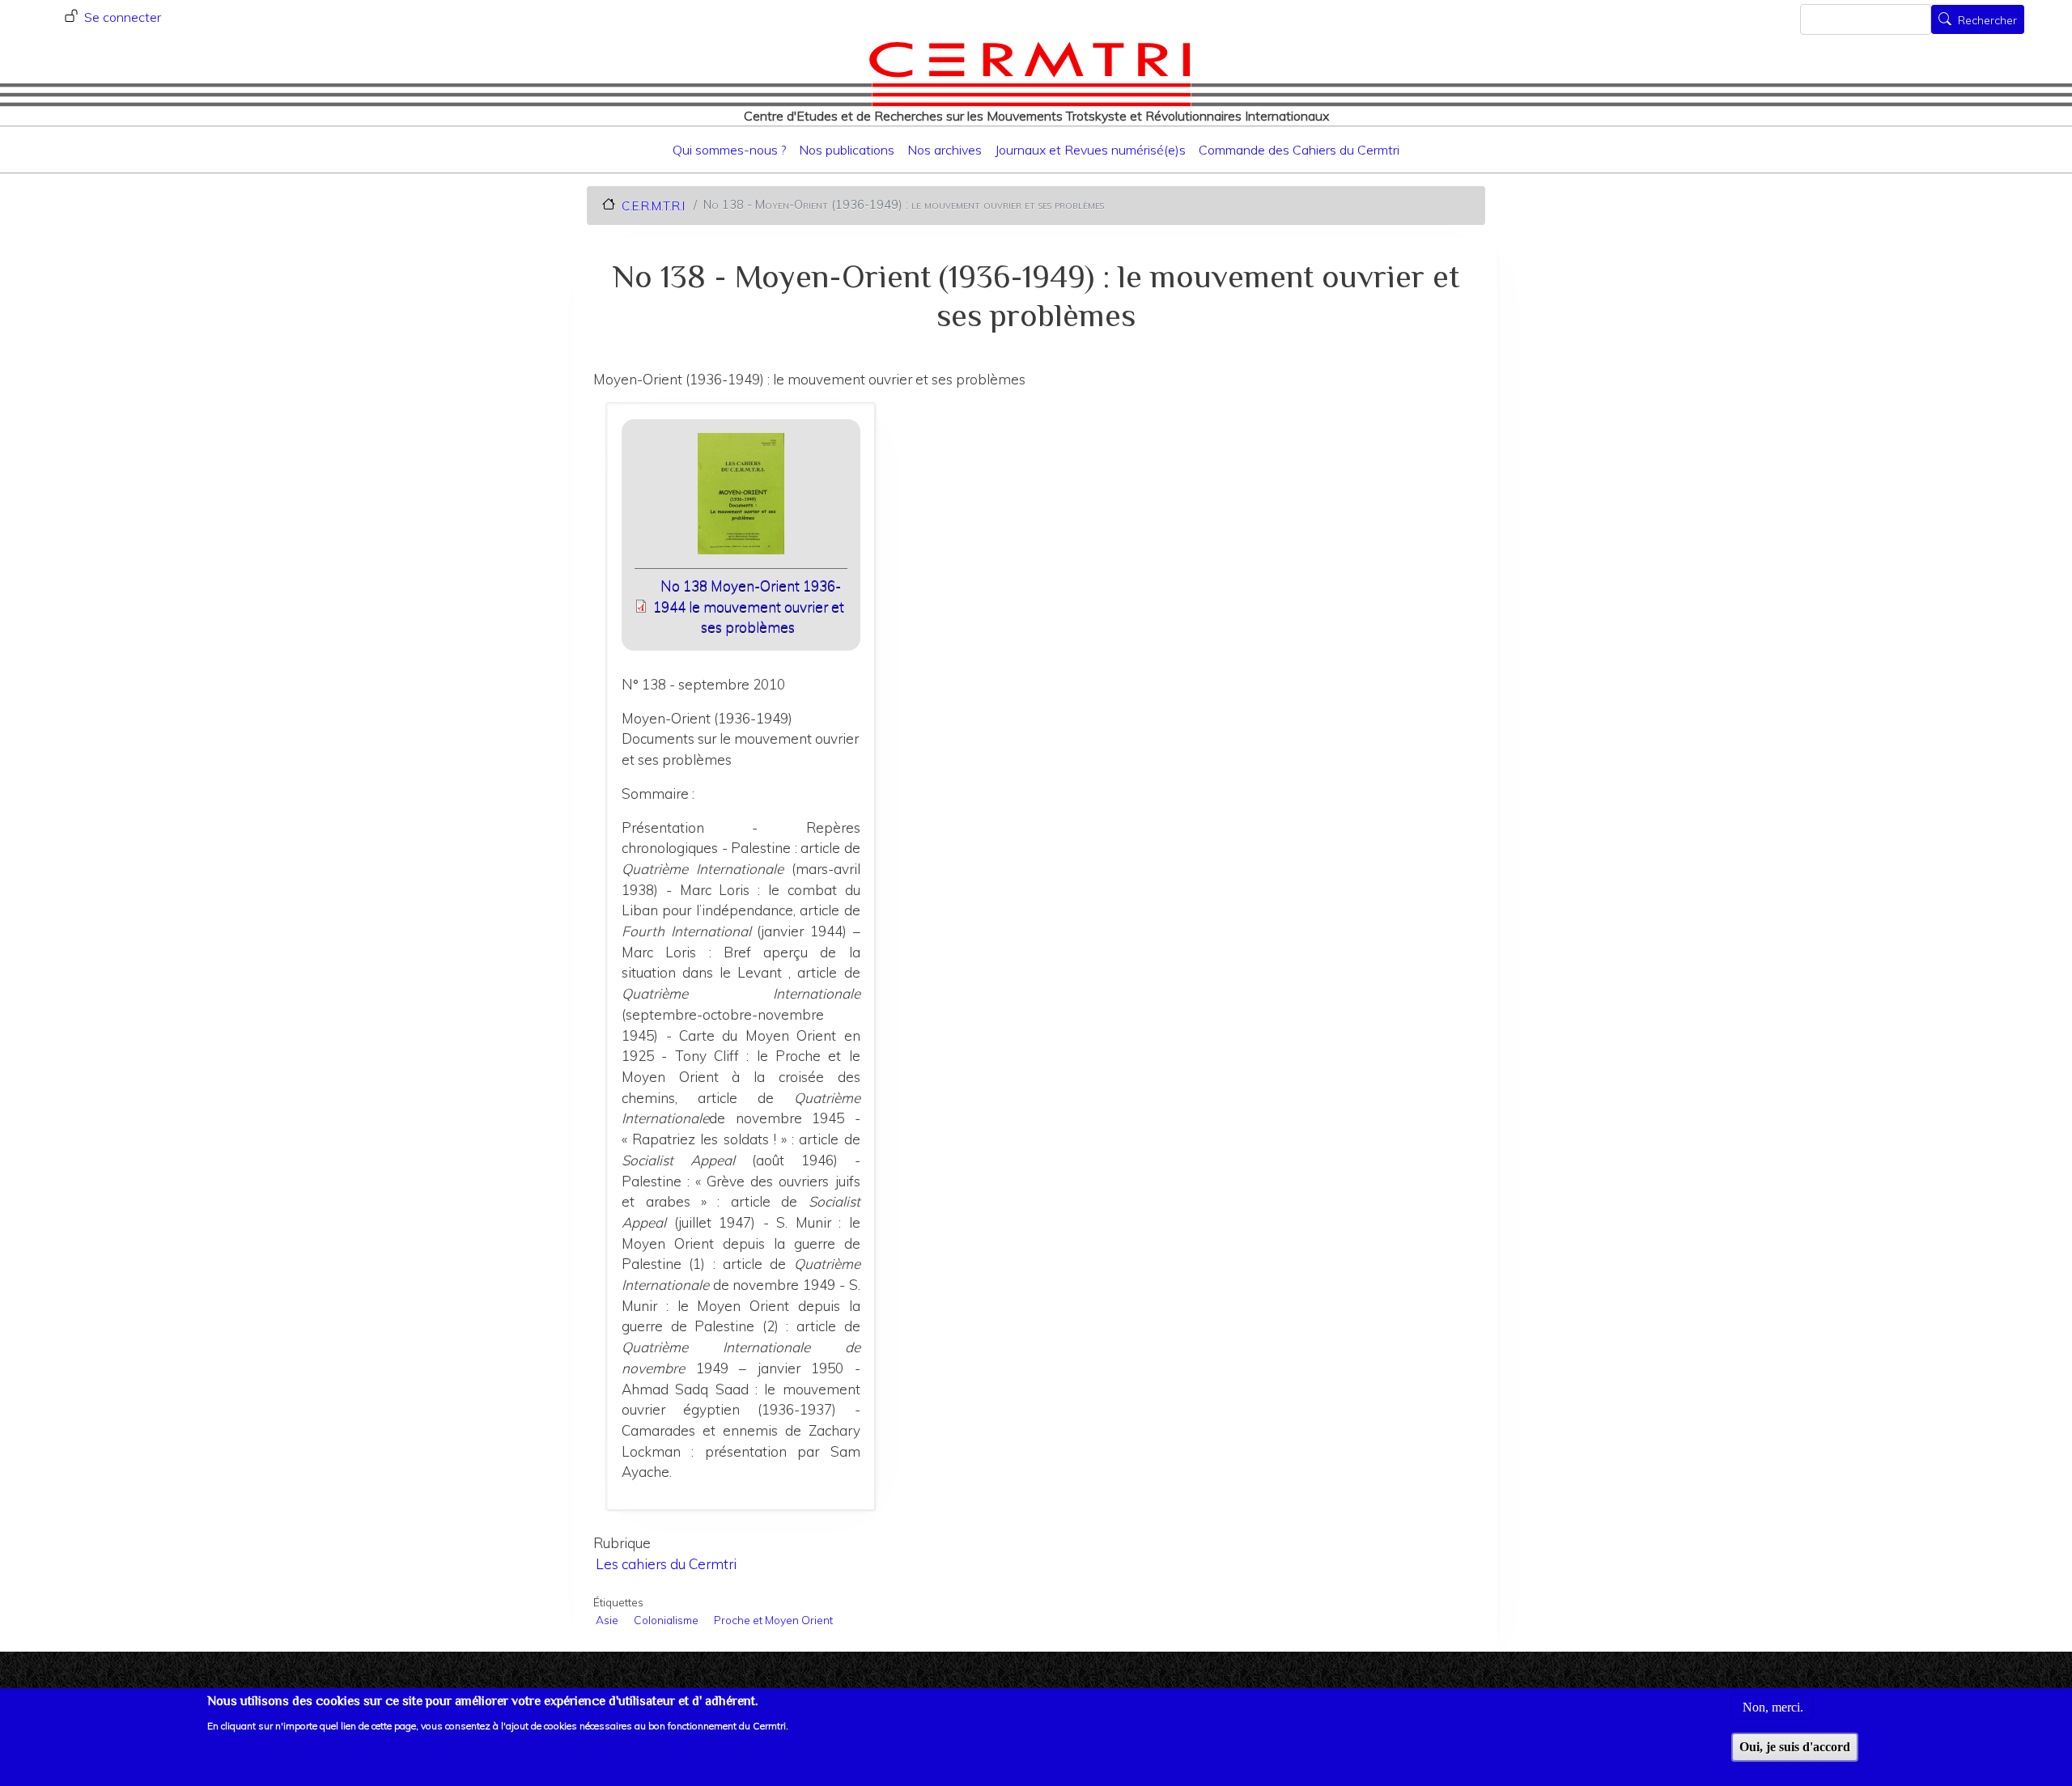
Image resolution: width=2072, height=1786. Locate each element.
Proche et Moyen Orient (773, 1620)
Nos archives (945, 150)
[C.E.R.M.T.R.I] (1030, 74)
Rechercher (1987, 21)
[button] (741, 499)
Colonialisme (666, 1620)
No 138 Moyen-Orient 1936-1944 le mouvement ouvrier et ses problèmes (749, 606)
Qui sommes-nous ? (729, 150)
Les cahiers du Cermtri (666, 1564)
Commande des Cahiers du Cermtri (1299, 150)
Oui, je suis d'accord (1795, 1747)
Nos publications (847, 150)
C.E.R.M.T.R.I (653, 205)
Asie (607, 1620)
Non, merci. (1773, 1706)
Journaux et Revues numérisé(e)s (1090, 150)
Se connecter (123, 17)
